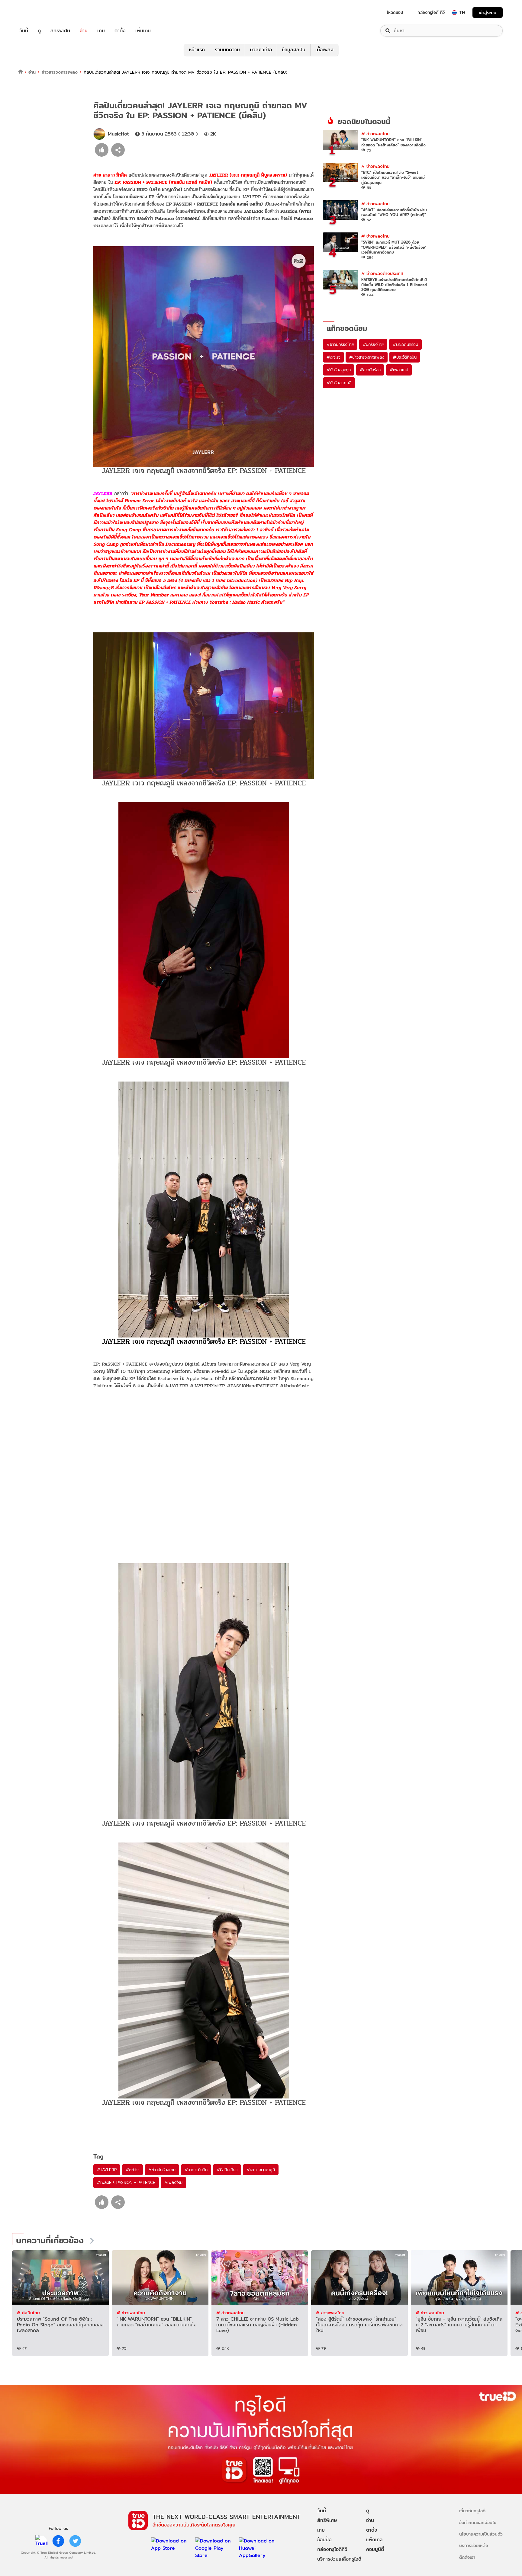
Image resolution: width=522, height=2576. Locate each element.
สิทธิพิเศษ (60, 31)
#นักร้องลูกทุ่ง (339, 370)
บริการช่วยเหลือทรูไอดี (339, 2559)
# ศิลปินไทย (28, 2313)
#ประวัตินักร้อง (405, 344)
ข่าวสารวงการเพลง (60, 72)
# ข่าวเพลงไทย (375, 134)
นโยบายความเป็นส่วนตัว (481, 2534)
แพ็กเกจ (374, 2540)
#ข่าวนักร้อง (370, 370)
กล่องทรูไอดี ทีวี (431, 12)
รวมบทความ (227, 50)
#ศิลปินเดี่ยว (227, 2170)
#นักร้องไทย (373, 344)
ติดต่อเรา (467, 2557)
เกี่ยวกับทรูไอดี (472, 2511)
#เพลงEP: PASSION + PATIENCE (126, 2182)
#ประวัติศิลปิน (405, 357)
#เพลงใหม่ (173, 2182)
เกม (101, 31)
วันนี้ (24, 31)
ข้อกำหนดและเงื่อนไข (478, 2522)
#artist (132, 2170)
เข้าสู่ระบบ (488, 13)
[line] (41, 2541)
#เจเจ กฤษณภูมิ (261, 2170)
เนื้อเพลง (324, 50)
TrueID (37, 13)
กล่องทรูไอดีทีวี (332, 2549)
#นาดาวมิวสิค (196, 2170)
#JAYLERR (107, 2170)
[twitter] (75, 2541)
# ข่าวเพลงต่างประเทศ (382, 273)
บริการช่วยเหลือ (474, 2545)
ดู (39, 31)
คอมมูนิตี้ (375, 2549)
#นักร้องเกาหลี (339, 383)
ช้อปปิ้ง (324, 2540)
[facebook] (58, 2541)
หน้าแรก (197, 50)
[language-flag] (454, 13)
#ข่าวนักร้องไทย (162, 2170)
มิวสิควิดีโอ (261, 50)
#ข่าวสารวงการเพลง (367, 357)
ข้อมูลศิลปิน (294, 50)
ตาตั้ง (120, 31)
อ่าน (84, 31)
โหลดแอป (395, 12)
